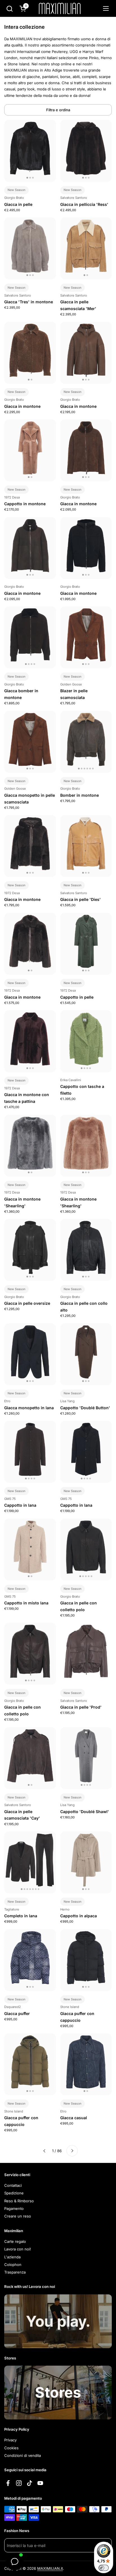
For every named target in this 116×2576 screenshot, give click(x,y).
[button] (9, 9)
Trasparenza (15, 2272)
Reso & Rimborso (19, 2201)
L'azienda (12, 2257)
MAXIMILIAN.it (50, 2568)
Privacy (10, 2440)
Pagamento (14, 2208)
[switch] (104, 2568)
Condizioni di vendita (23, 2455)
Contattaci (13, 2185)
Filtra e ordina (58, 110)
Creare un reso (18, 2216)
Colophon (13, 2265)
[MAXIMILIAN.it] (60, 8)
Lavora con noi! (18, 2249)
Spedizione (14, 2193)
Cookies (11, 2448)
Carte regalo (15, 2241)
